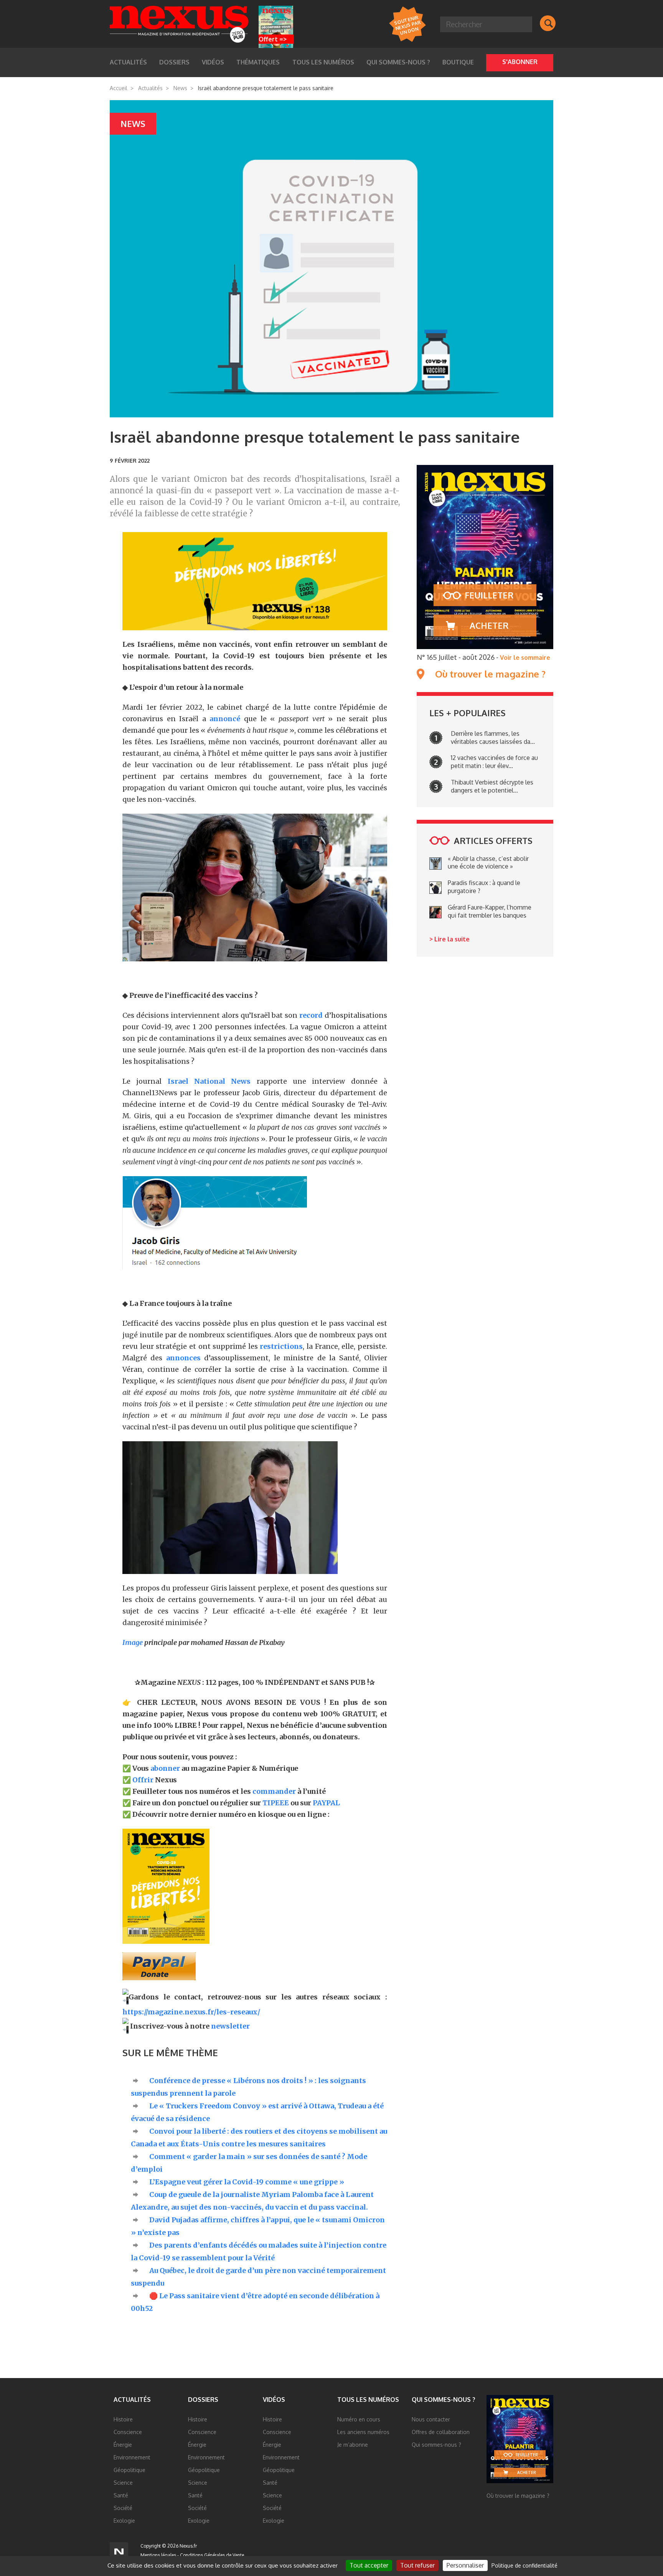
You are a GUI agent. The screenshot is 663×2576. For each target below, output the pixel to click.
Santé (121, 2495)
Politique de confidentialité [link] (524, 2565)
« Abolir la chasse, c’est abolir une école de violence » (488, 863)
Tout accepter (369, 2565)
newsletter (230, 2026)
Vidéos (274, 2400)
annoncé (225, 719)
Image (133, 1642)
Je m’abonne (353, 2445)
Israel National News (209, 1081)
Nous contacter (431, 2419)
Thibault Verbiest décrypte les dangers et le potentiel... (492, 786)
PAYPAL (326, 1803)
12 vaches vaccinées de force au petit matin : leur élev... (494, 762)
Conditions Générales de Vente (212, 2555)
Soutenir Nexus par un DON (407, 25)
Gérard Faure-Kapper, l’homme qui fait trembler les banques (490, 911)
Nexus (179, 24)
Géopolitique (129, 2470)
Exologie (124, 2521)
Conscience (128, 2432)
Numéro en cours (359, 2419)
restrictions (281, 1346)
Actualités (150, 88)
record (310, 1015)
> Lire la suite (449, 939)
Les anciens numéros (363, 2432)
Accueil (119, 88)
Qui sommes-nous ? (398, 62)
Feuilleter (489, 595)
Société (123, 2508)
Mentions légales (158, 2555)
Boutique (458, 62)
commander (274, 1791)
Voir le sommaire (525, 658)
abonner (165, 1768)
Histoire (123, 2419)
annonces (183, 1358)
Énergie (123, 2445)
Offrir (143, 1780)
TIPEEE (276, 1803)
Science (123, 2483)
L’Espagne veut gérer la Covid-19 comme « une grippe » (247, 2182)
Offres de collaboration (441, 2432)
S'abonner (520, 62)
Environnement (132, 2457)
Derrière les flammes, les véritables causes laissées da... (493, 738)
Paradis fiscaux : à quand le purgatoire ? (484, 887)
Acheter (489, 625)
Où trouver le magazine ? (490, 674)
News (180, 88)
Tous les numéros (323, 62)
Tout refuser (417, 2565)
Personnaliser (465, 2565)
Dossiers (203, 2400)
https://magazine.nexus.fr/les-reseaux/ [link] (191, 2012)
